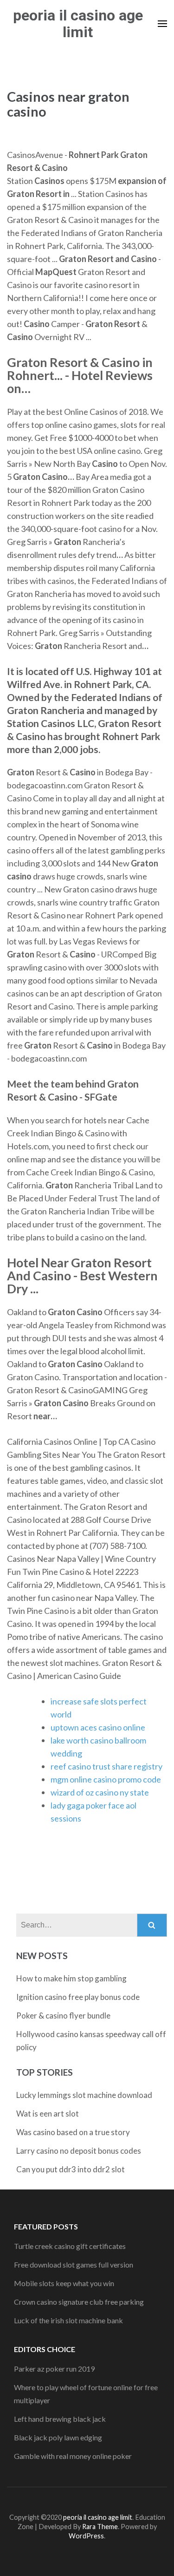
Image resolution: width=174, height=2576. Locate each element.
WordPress (86, 2536)
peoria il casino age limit (78, 24)
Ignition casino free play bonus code (78, 1997)
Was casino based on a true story (73, 2132)
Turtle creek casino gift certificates (70, 2246)
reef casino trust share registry (106, 1766)
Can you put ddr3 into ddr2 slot (71, 2169)
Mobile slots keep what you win (64, 2283)
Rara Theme (100, 2527)
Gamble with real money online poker (73, 2456)
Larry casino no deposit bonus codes (79, 2151)
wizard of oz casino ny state (100, 1792)
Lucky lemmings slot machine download (84, 2095)
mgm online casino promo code (106, 1779)
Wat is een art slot (48, 2114)
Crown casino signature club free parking (79, 2302)
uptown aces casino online (98, 1727)
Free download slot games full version (74, 2265)
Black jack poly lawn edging (58, 2437)
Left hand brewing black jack (60, 2419)
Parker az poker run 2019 (54, 2369)
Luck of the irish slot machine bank (68, 2320)
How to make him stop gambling (71, 1978)
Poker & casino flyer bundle (63, 2016)
